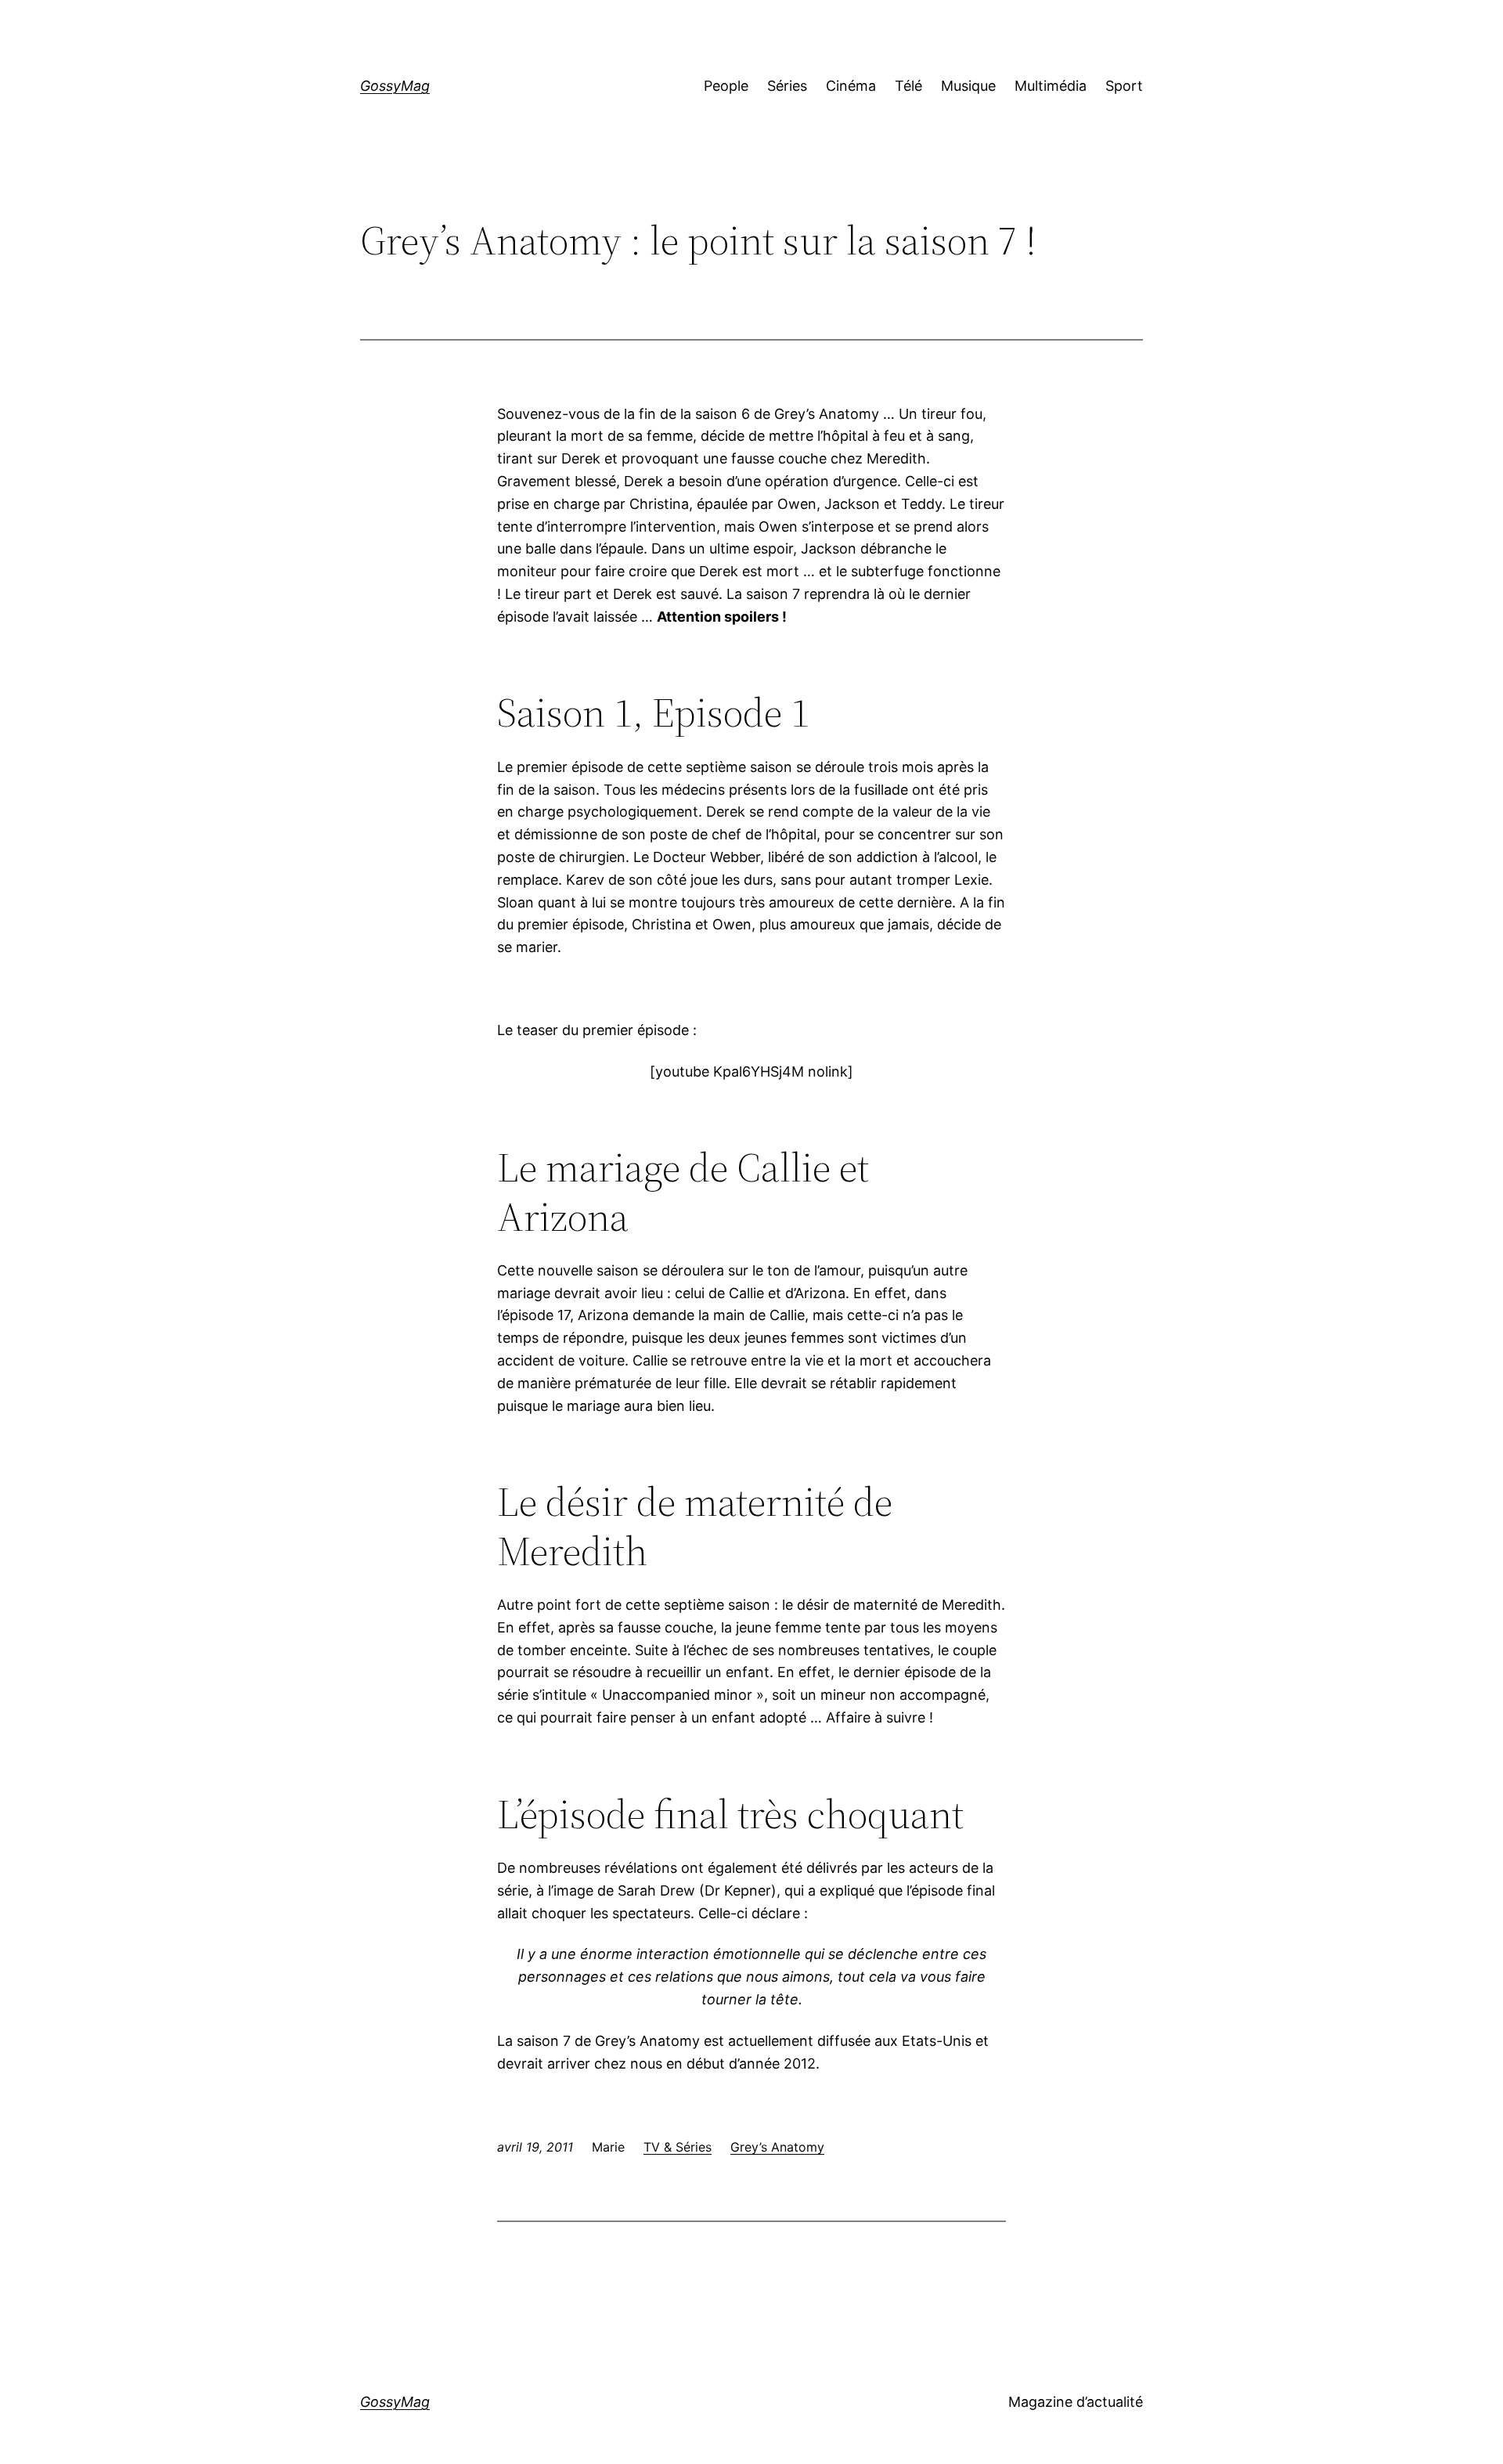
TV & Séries (678, 2147)
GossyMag (395, 86)
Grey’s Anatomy (777, 2147)
